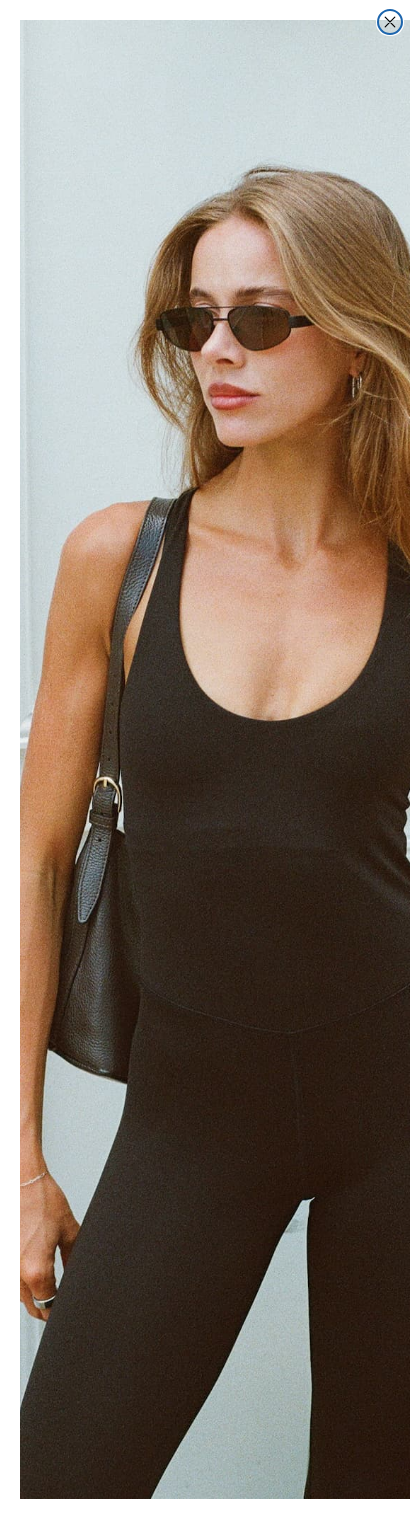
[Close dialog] (390, 22)
